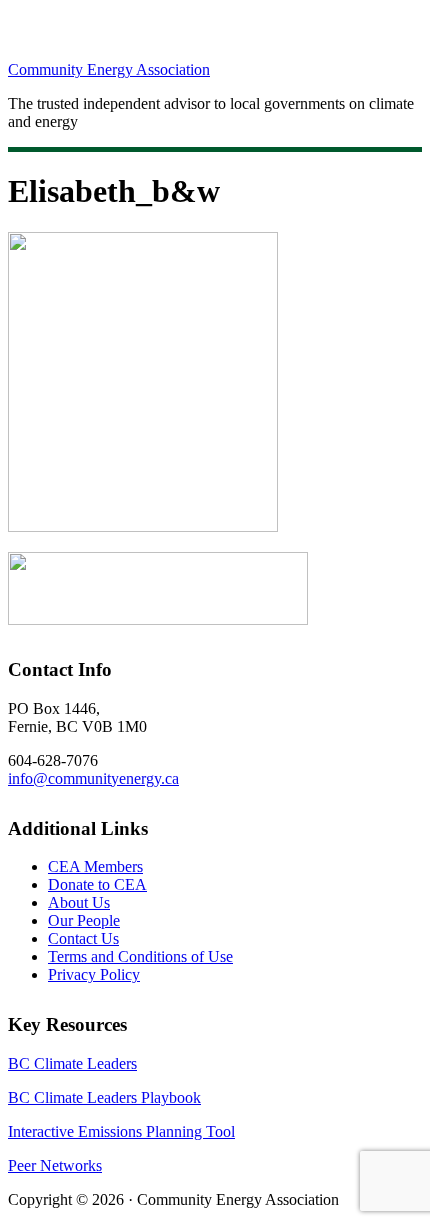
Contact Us (83, 938)
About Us (79, 902)
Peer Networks (55, 1165)
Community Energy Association (109, 69)
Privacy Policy (94, 974)
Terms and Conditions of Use (140, 956)
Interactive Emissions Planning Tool (121, 1131)
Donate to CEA (97, 884)
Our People (84, 920)
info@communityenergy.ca (93, 778)
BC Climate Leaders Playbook (104, 1097)
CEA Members (95, 866)
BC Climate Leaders (72, 1063)
